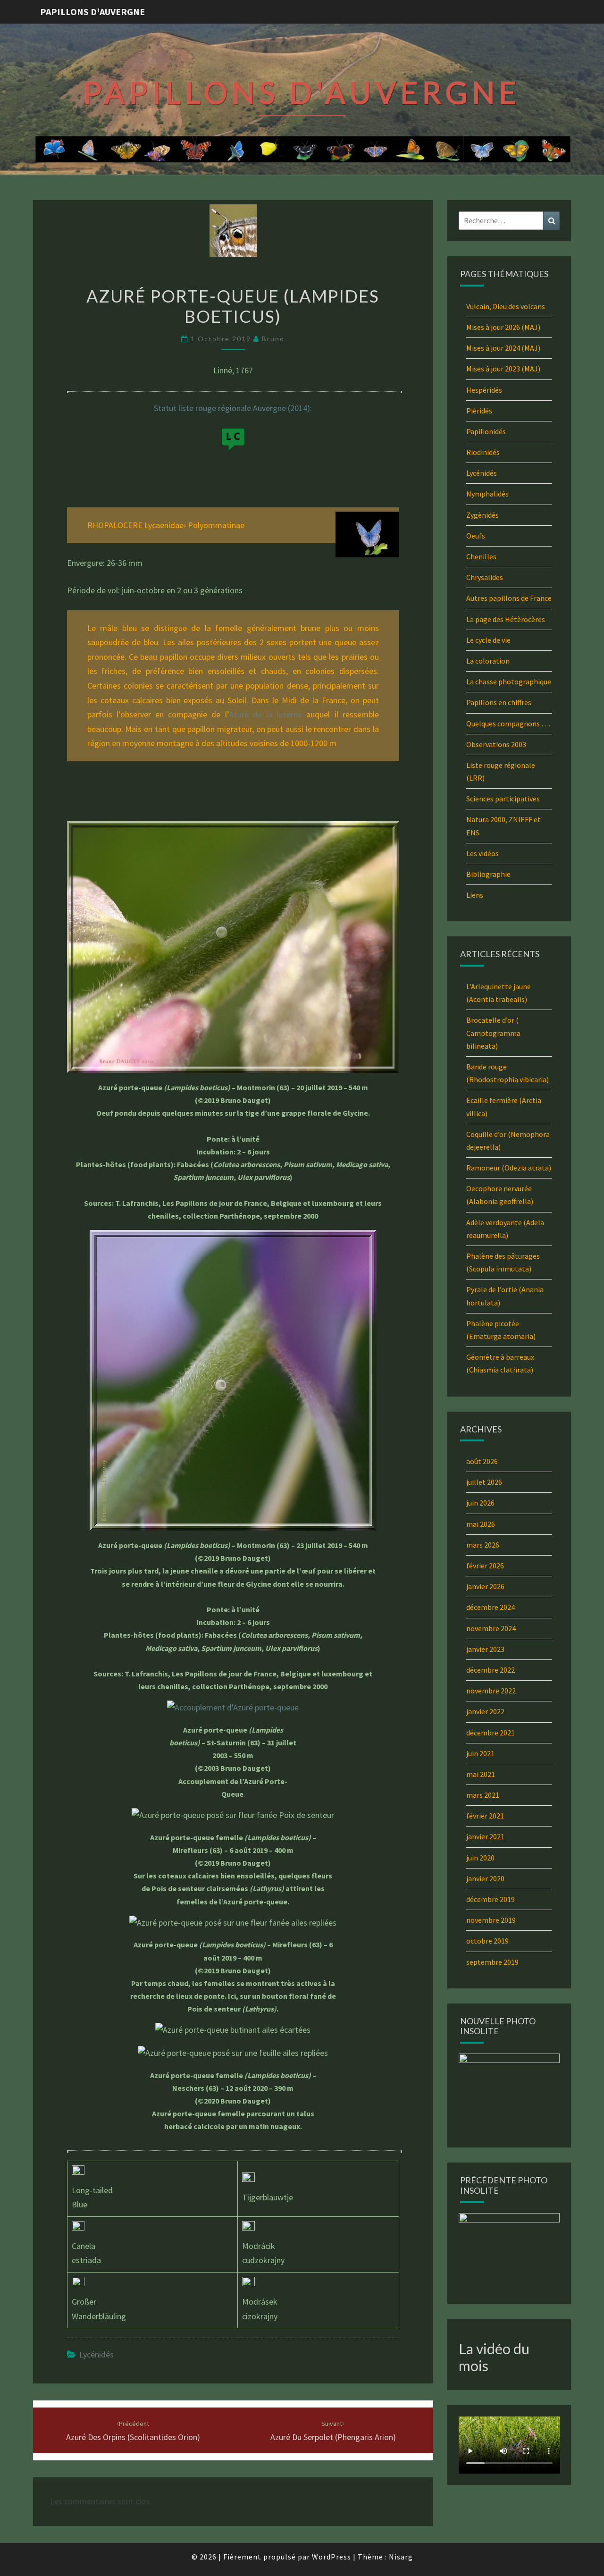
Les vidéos (482, 853)
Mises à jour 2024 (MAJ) (503, 348)
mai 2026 (481, 1524)
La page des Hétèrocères (506, 619)
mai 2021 (481, 1774)
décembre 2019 (491, 1899)
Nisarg (401, 2557)
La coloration (488, 661)
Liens (475, 895)
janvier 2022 (485, 1711)
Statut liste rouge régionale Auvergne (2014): (233, 408)
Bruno (273, 339)
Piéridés (479, 411)
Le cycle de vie (488, 640)
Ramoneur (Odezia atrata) (509, 1168)
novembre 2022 (491, 1691)
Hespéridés (484, 390)
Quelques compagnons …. (508, 724)
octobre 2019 (487, 1941)
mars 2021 (483, 1795)
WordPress (331, 2557)
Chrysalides (485, 577)
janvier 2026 (485, 1586)
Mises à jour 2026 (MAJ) (503, 327)
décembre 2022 (491, 1670)
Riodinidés (483, 452)
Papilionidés (486, 431)
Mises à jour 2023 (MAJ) (503, 369)
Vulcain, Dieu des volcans (506, 306)
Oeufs (476, 536)
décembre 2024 (491, 1607)
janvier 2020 (485, 1878)
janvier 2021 (485, 1836)
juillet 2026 (484, 1482)
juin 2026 (480, 1503)
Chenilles (481, 556)
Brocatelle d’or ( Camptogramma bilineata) (493, 1033)
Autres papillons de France (509, 598)
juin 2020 (480, 1858)
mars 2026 (483, 1545)
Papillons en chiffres (499, 702)
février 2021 (485, 1816)
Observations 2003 (496, 744)
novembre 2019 (491, 1920)
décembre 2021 (491, 1733)
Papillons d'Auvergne (92, 12)
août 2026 (482, 1461)
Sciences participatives (503, 799)
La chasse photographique (509, 682)
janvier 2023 (485, 1649)
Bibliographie (488, 874)
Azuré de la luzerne (266, 714)
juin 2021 (480, 1753)
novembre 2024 (491, 1628)
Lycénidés (96, 2354)
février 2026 (485, 1566)
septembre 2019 (492, 1962)
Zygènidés (482, 515)
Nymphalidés (487, 494)
